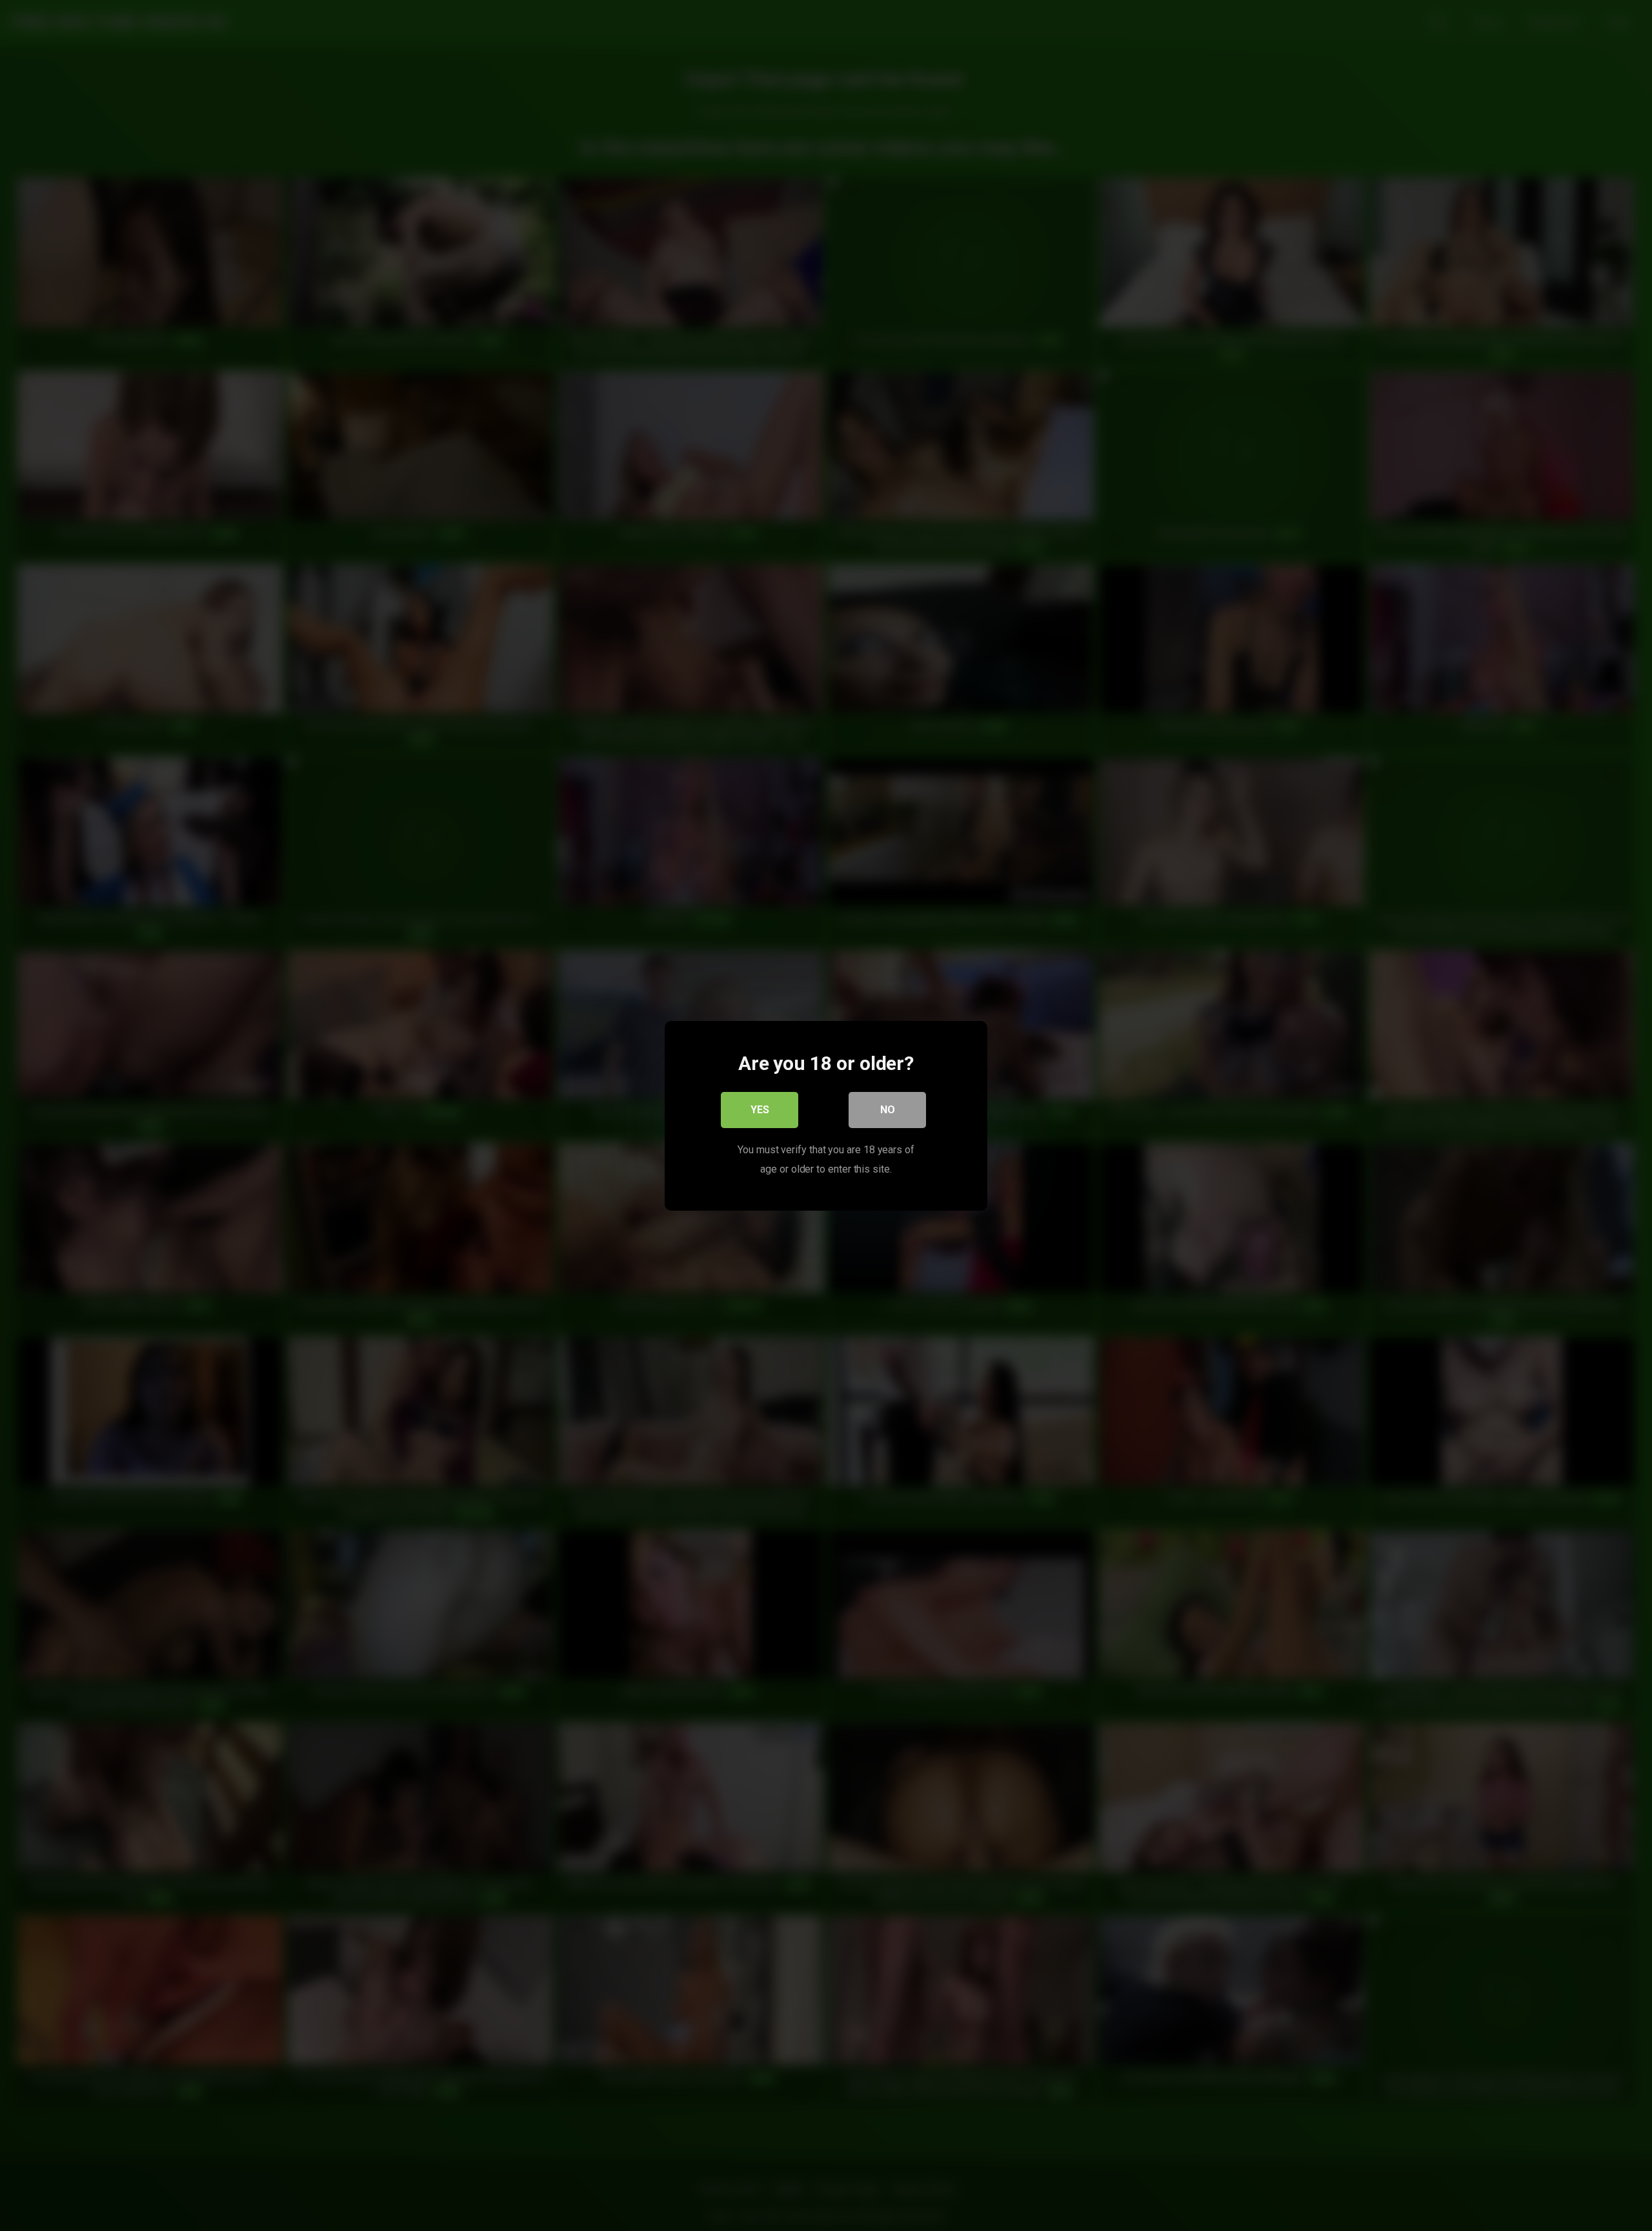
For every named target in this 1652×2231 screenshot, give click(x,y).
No (888, 1109)
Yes (760, 1109)
